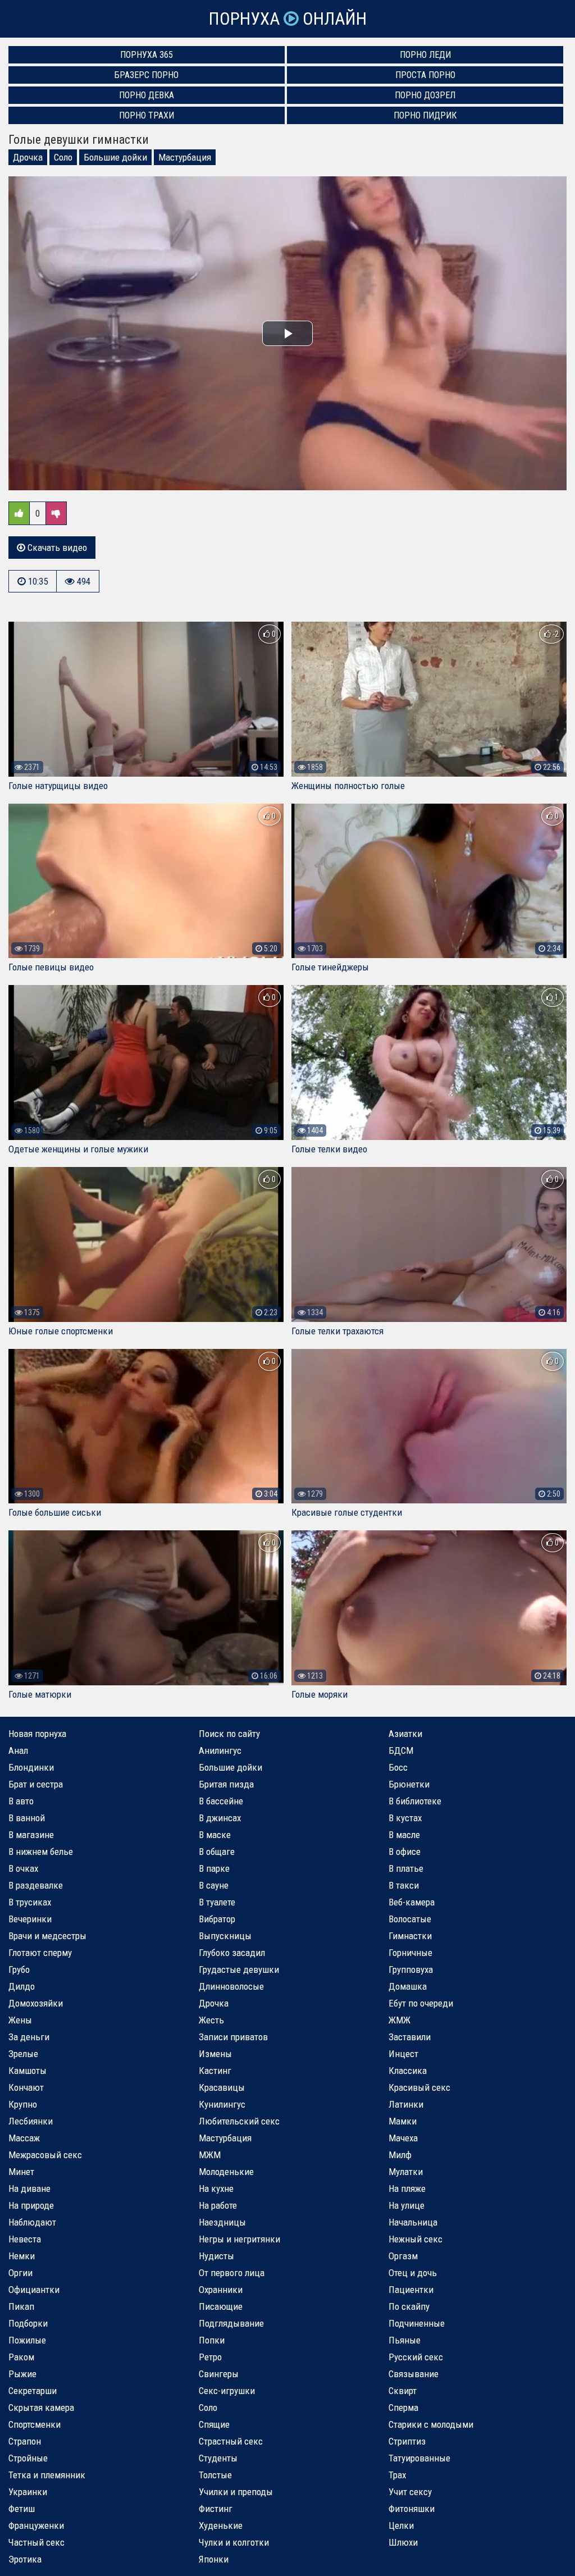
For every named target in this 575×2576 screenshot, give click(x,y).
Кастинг (215, 2071)
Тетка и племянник (47, 2475)
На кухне (216, 2189)
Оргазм (403, 2256)
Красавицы (222, 2087)
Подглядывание (231, 2323)
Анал (18, 1750)
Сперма (403, 2408)
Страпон (25, 2441)
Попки (212, 2340)
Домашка (408, 1986)
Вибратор (217, 1919)
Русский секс (416, 2357)
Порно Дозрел (425, 95)
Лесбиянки (31, 2121)
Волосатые (410, 1919)
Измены (215, 2054)
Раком (21, 2357)
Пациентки (411, 2290)
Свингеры (219, 2374)
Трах (397, 2475)
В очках (23, 1868)
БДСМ (401, 1750)
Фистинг (216, 2509)
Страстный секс (231, 2441)
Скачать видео (56, 548)
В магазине (31, 1835)
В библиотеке (415, 1801)
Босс (398, 1767)
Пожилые (27, 2340)
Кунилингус (222, 2104)
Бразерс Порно (147, 75)
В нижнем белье (41, 1852)
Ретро (210, 2357)
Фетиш (22, 2509)
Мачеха (403, 2138)
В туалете (217, 1902)
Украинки (28, 2492)
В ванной (27, 1818)
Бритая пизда (226, 1784)
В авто (21, 1801)
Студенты (218, 2458)
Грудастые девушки (239, 1969)
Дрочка (28, 157)
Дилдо (22, 1986)
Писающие (221, 2306)
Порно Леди (425, 55)
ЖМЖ (400, 2020)
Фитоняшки (412, 2509)
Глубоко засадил (232, 1953)
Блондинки (31, 1767)
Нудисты (216, 2256)
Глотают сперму (40, 1953)
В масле (404, 1835)
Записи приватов (233, 2037)
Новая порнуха (37, 1734)
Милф (400, 2155)
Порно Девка (147, 95)
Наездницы (222, 2222)
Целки (401, 2525)
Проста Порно (425, 75)
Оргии (20, 2273)
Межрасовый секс (45, 2155)
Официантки (34, 2290)
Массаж (24, 2138)
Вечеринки (30, 1919)
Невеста (25, 2239)
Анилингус (220, 1750)
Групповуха (411, 1969)
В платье (406, 1868)
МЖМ (210, 2155)
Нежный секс (416, 2239)
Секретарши (33, 2391)
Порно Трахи (147, 115)
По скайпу (409, 2306)
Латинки (406, 2104)
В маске (215, 1835)
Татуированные (419, 2458)
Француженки (36, 2525)
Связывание (414, 2374)
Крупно (23, 2104)
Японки (214, 2559)
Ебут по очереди (421, 2003)
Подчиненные (417, 2323)
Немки (22, 2256)
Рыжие (22, 2374)
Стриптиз (407, 2441)
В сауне (214, 1885)
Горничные (410, 1953)
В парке (214, 1868)
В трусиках (30, 1902)
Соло (63, 157)
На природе (31, 2205)
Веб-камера (412, 1902)
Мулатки (406, 2172)
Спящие (214, 2424)
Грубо (19, 1969)
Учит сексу (410, 2492)
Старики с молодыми (431, 2424)
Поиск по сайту (229, 1734)
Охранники (221, 2290)
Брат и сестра (36, 1784)
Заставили (410, 2037)
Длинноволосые (231, 1986)
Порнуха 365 (147, 55)
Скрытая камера (41, 2408)
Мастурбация (185, 157)
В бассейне (221, 1801)
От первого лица (232, 2273)
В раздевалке (36, 1885)
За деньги (29, 2037)
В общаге (217, 1852)
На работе (218, 2205)
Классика (408, 2071)
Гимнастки (410, 1936)
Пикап (21, 2306)
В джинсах (220, 1818)
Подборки (28, 2323)
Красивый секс (419, 2087)
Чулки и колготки (234, 2542)
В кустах (405, 1818)
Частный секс (36, 2542)
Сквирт (403, 2391)
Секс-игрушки (227, 2391)
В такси (404, 1885)
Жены (20, 2020)
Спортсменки (35, 2424)
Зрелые (23, 2054)
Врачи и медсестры (47, 1936)
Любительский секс (239, 2121)
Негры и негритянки (239, 2239)
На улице (407, 2205)
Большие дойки (115, 157)
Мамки (403, 2121)
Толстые (215, 2475)
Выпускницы (225, 1936)
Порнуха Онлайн (287, 19)
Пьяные (405, 2340)
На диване (29, 2189)
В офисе (405, 1852)
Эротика (25, 2559)
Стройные (28, 2458)
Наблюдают (32, 2222)
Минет (21, 2172)
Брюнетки (409, 1784)
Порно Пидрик (425, 115)
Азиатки (405, 1734)
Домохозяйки (36, 2003)
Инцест (403, 2054)
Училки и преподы (236, 2492)
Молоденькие (226, 2172)
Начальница (413, 2222)
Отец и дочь (413, 2273)
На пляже (407, 2189)
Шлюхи (403, 2542)
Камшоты (28, 2071)
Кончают (26, 2087)
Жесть (211, 2020)
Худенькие (221, 2525)
